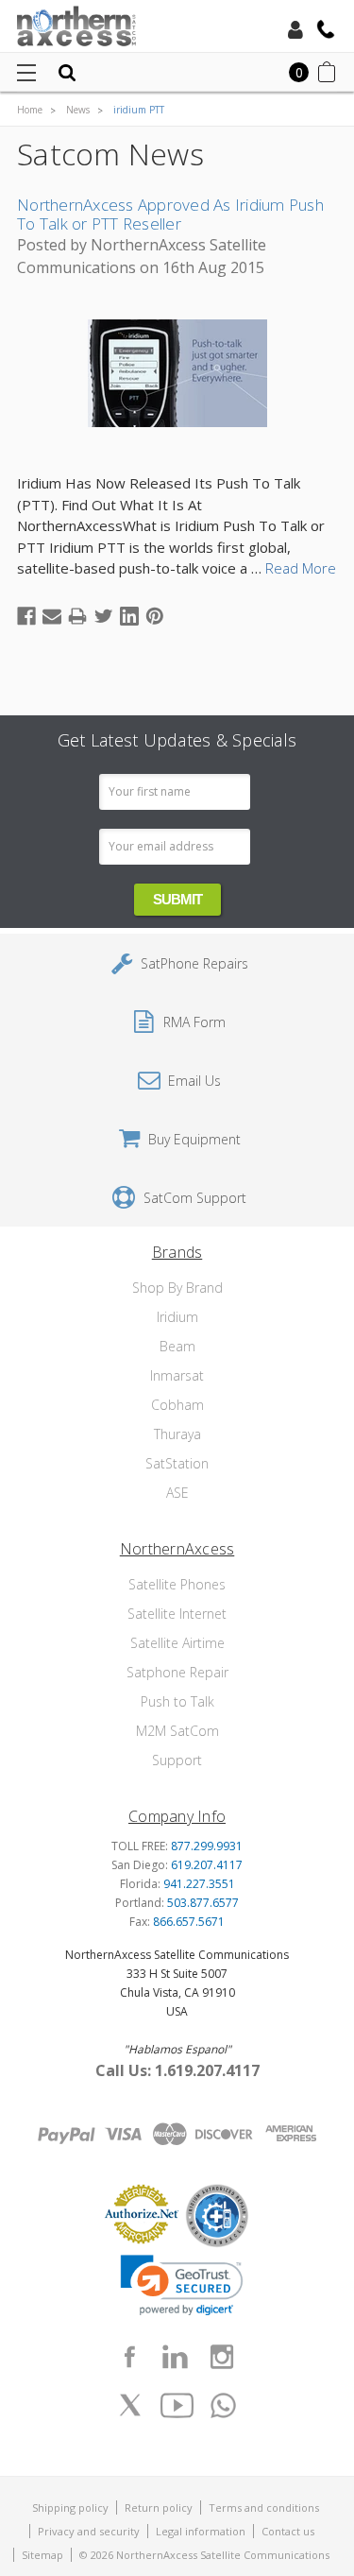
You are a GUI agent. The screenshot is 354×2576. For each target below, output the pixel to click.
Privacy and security (89, 2531)
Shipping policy (70, 2507)
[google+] (224, 2405)
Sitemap (42, 2555)
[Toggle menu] (26, 72)
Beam (177, 1346)
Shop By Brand (177, 1288)
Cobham (177, 1405)
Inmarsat (177, 1375)
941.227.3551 (199, 1884)
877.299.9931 (207, 1846)
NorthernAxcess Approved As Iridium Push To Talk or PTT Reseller (170, 214)
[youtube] (177, 2405)
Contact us (288, 2531)
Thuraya (177, 1434)
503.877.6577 (203, 1903)
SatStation (177, 1463)
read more (301, 568)
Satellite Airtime (177, 1643)
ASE (177, 1493)
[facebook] (129, 2357)
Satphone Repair (177, 1672)
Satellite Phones (177, 1584)
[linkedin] (176, 2357)
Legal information (201, 2531)
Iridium (177, 1317)
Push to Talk (177, 1701)
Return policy (159, 2507)
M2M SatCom (177, 1731)
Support (177, 1760)
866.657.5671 (189, 1922)
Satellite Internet (177, 1614)
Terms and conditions (264, 2507)
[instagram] (222, 2357)
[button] (182, 2286)
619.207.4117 (207, 1865)
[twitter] (130, 2405)
